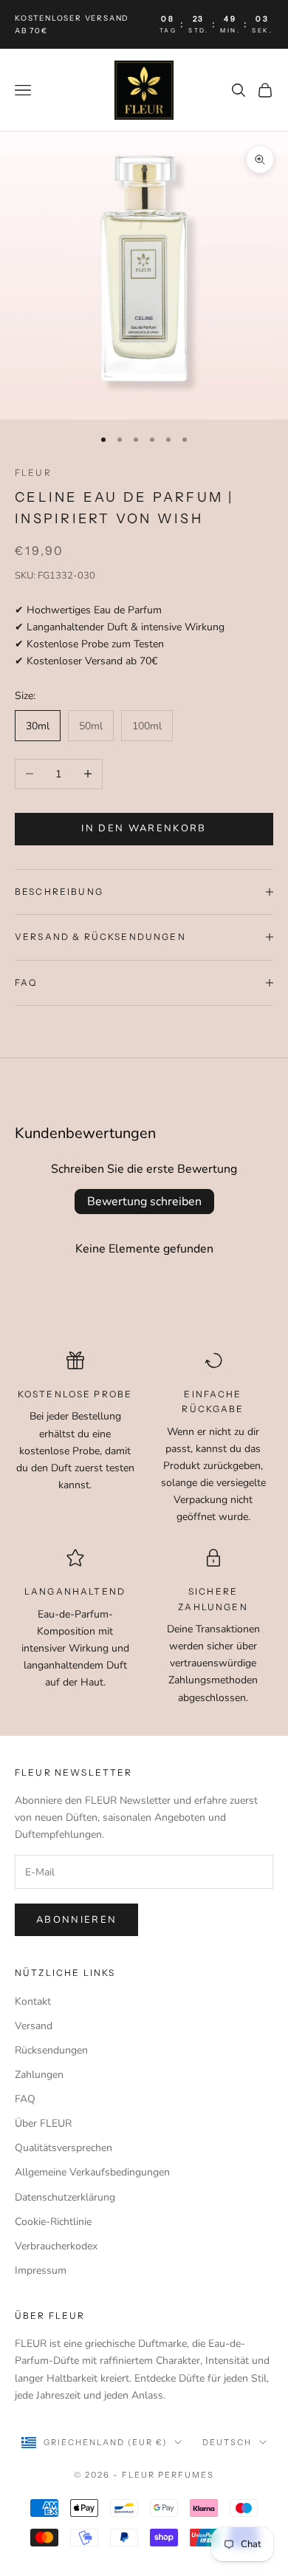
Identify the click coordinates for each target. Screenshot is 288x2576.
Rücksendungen (51, 2050)
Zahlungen (39, 2075)
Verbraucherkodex (56, 2246)
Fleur (33, 473)
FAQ (25, 2099)
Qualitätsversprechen (64, 2148)
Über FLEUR (43, 2123)
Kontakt (33, 2001)
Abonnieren (76, 1920)
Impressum (41, 2270)
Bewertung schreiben (144, 1202)
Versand (34, 2026)
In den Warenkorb (144, 828)
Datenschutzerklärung (65, 2197)
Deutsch (227, 2442)
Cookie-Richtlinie (53, 2222)
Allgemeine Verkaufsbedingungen (92, 2172)
